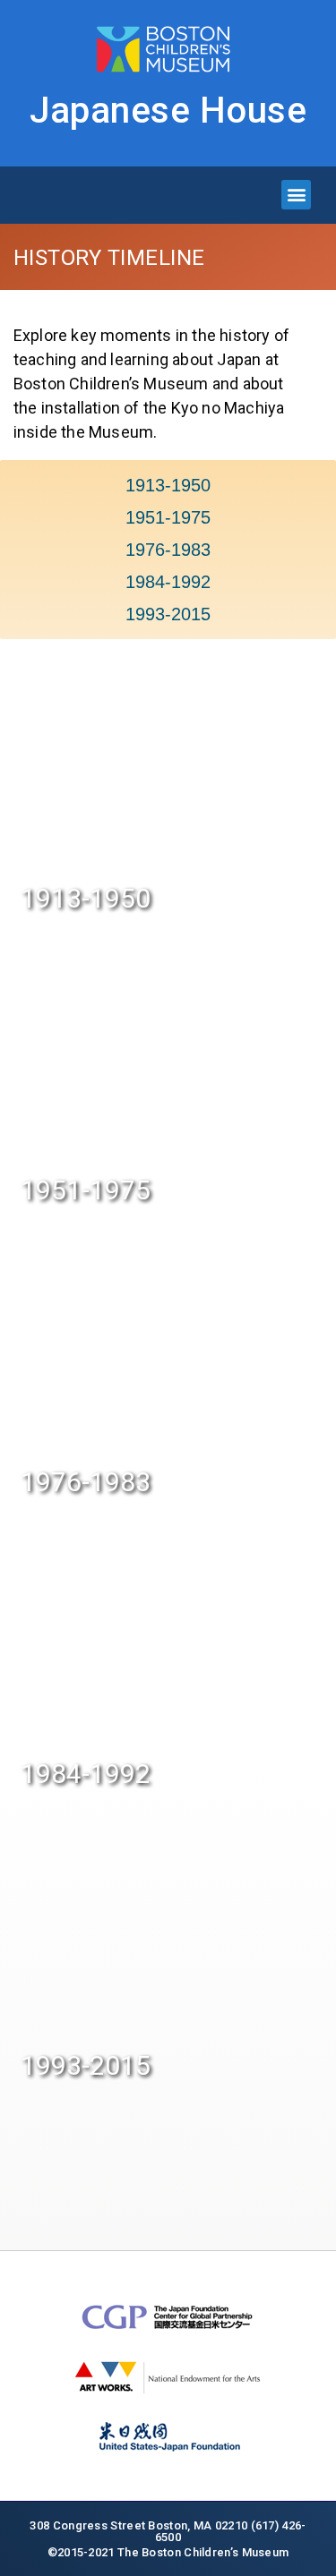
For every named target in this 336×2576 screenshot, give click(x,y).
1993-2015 (168, 614)
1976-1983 (168, 550)
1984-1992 (168, 582)
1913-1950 (168, 485)
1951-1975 (168, 517)
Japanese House (168, 111)
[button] (296, 195)
